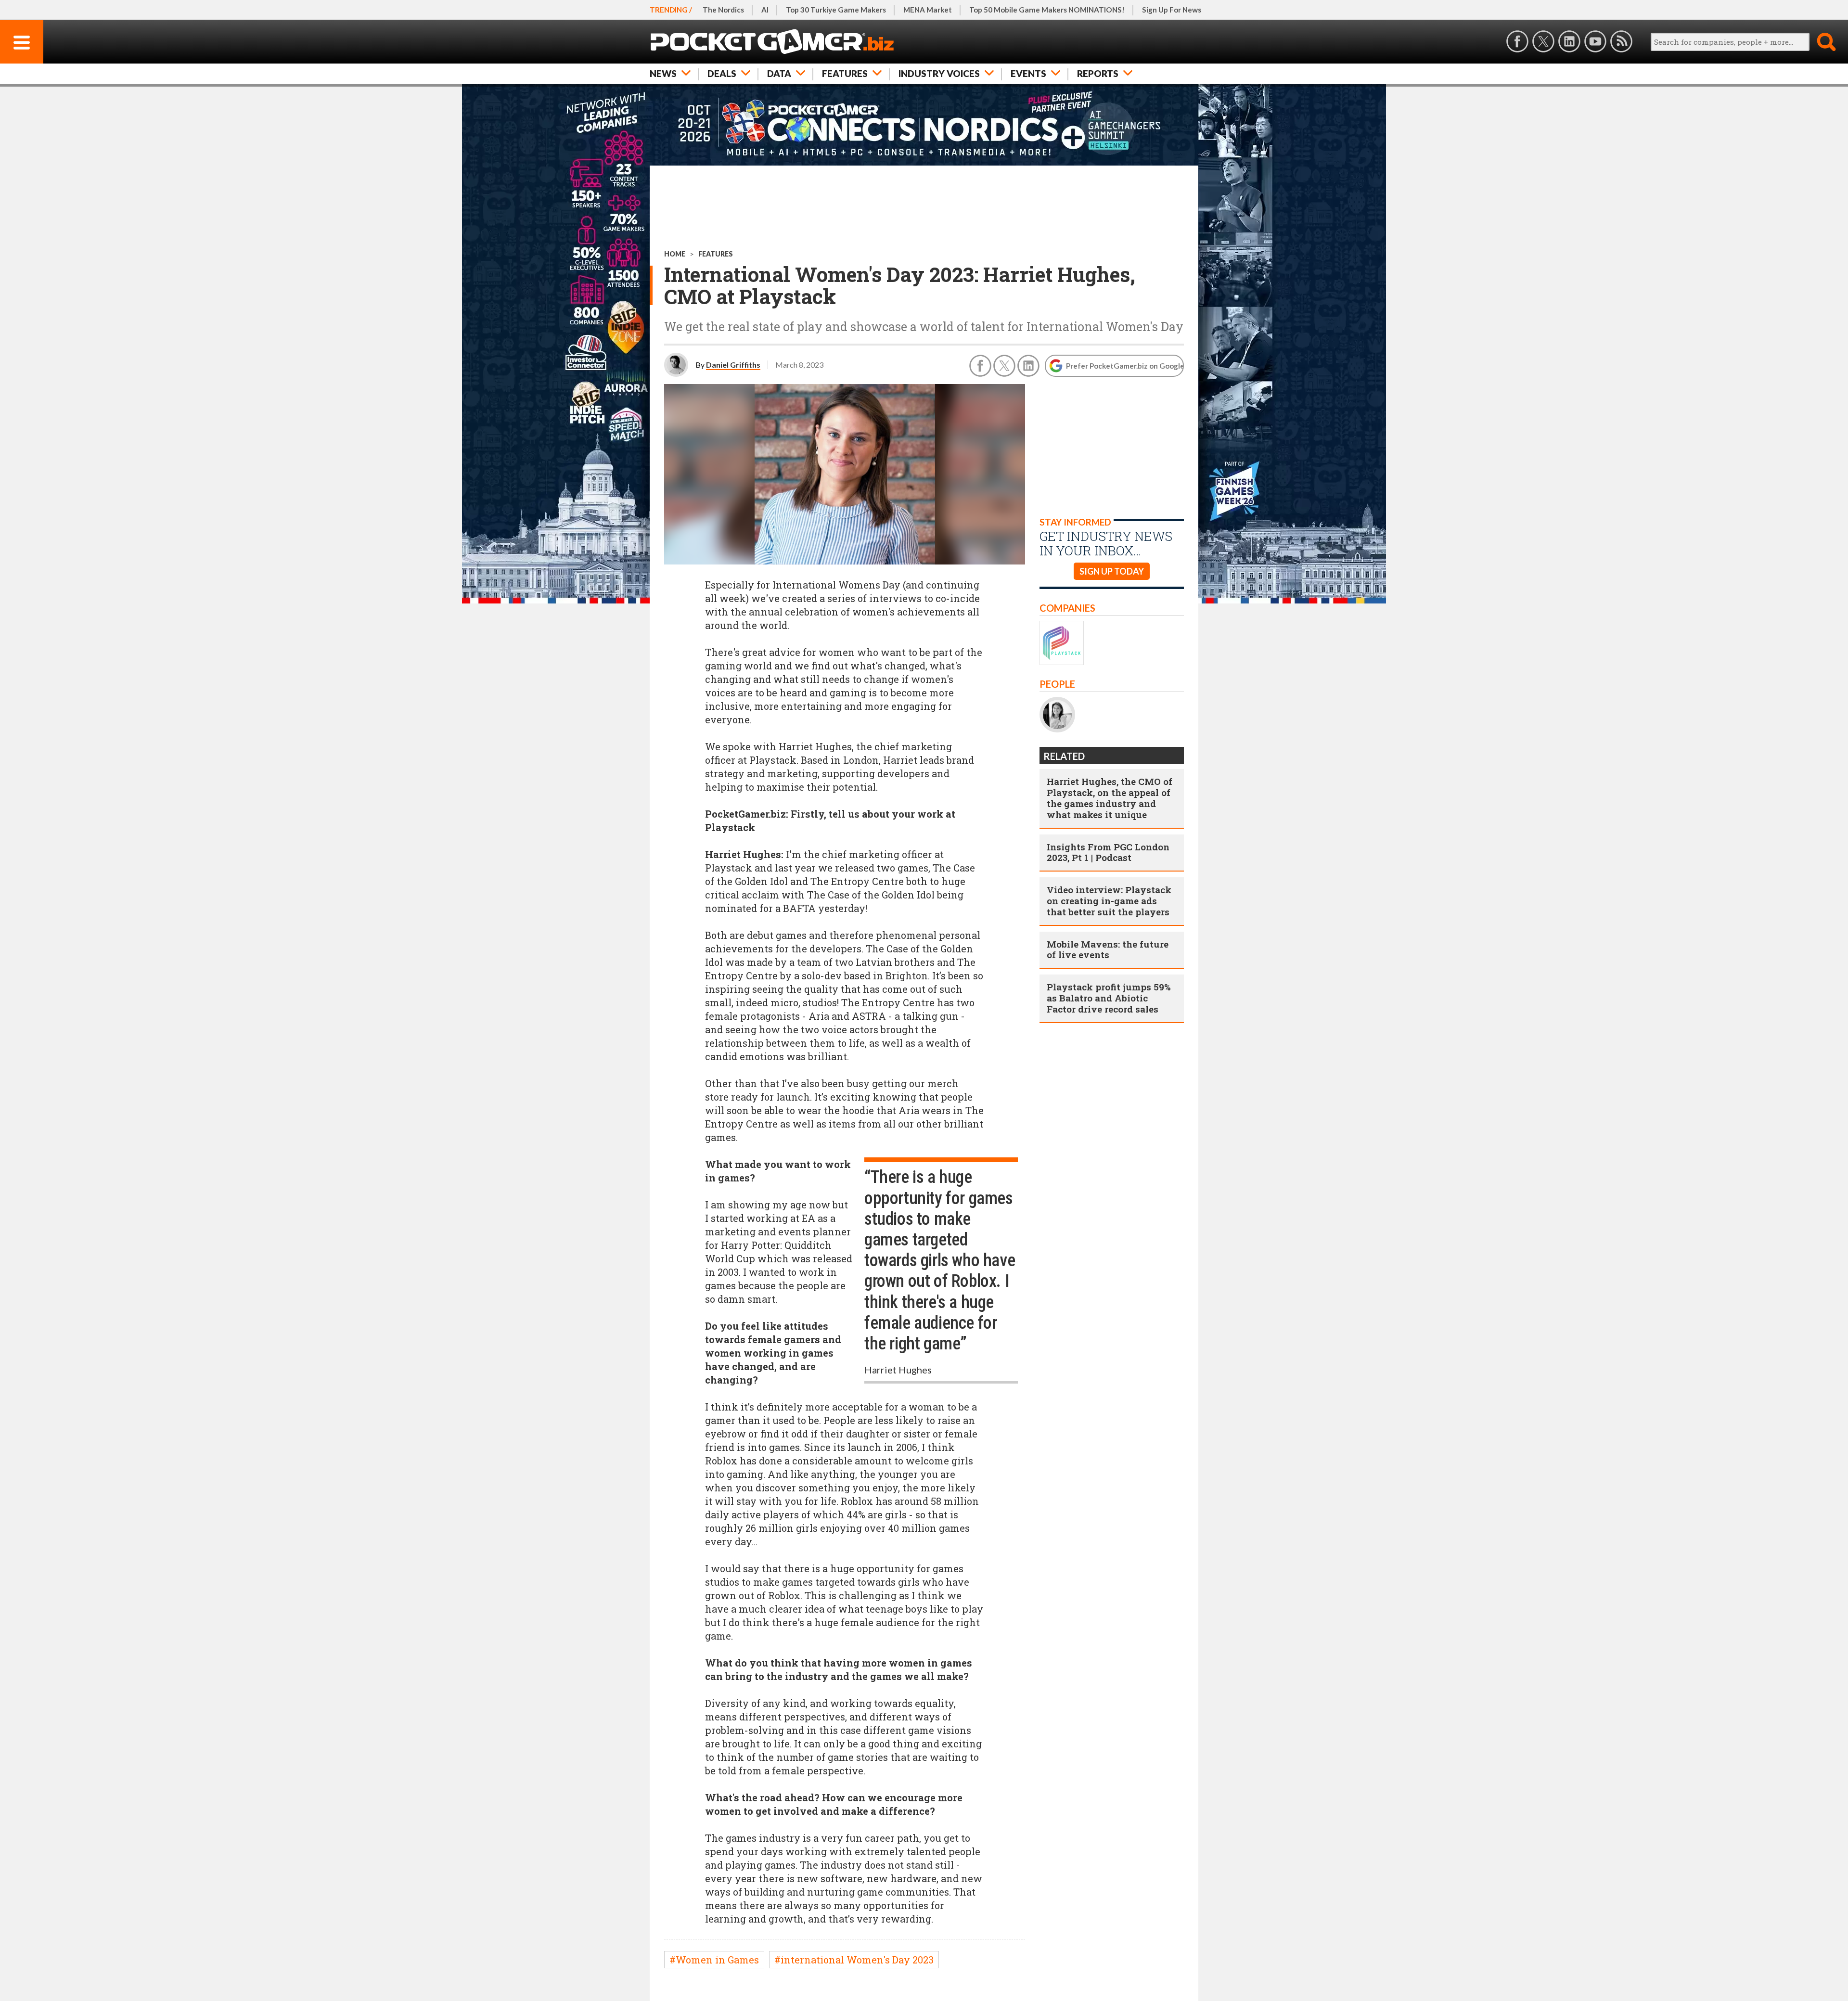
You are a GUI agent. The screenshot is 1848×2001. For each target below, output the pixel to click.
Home (675, 254)
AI (765, 10)
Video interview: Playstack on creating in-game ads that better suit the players (1109, 901)
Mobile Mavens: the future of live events (1108, 949)
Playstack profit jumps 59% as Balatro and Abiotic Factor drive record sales (1109, 998)
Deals (722, 73)
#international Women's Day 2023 (854, 1960)
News (663, 73)
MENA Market (928, 10)
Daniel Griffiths (733, 365)
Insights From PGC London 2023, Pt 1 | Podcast (1108, 852)
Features (845, 73)
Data (779, 73)
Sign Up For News (1172, 10)
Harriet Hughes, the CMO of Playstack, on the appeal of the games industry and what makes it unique (1110, 798)
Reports (1098, 73)
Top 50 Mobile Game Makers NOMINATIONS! (1047, 10)
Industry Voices (939, 73)
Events (1028, 73)
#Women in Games (714, 1960)
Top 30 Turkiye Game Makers (836, 10)
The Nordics (723, 10)
